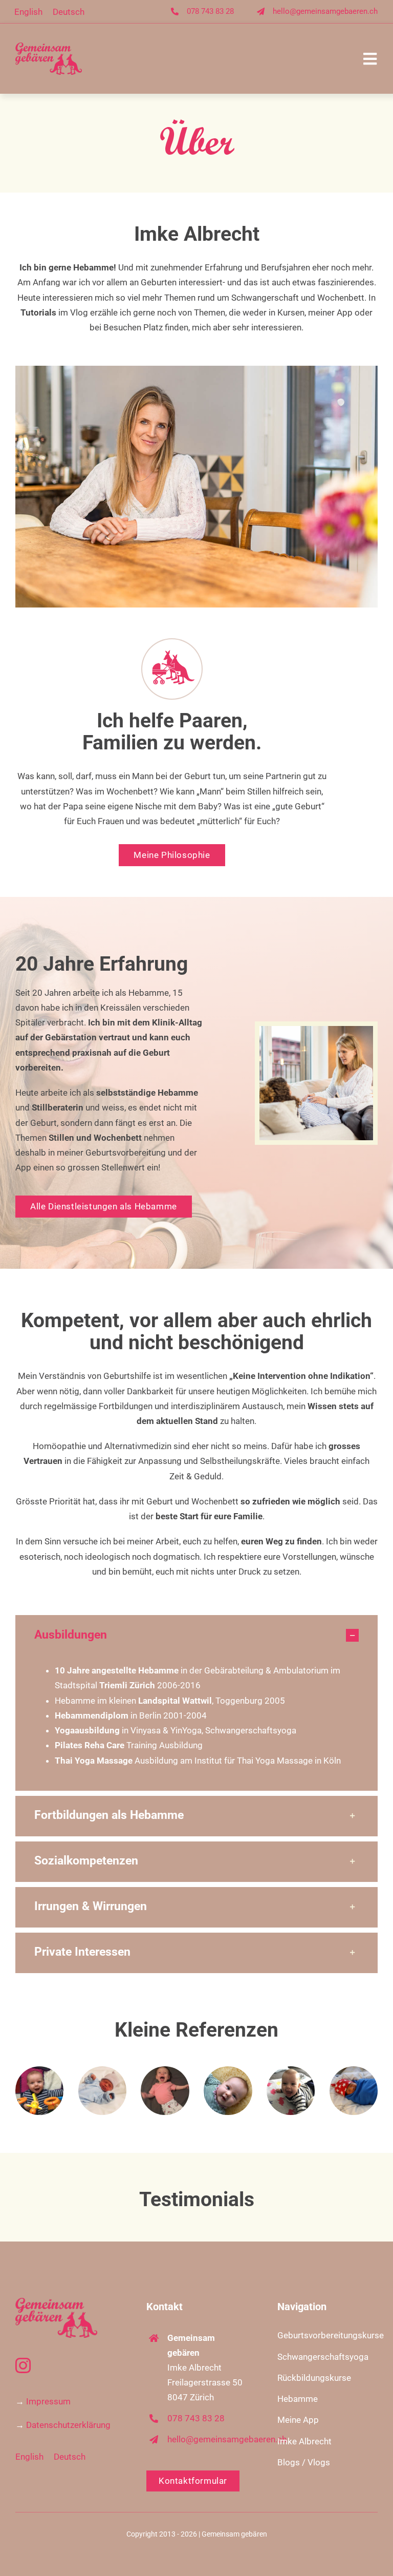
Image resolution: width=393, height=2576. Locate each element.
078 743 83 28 (210, 11)
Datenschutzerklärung (68, 2425)
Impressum (48, 2401)
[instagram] (23, 2365)
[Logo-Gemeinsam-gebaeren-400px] (49, 47)
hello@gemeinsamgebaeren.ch (325, 11)
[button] (196, 1635)
